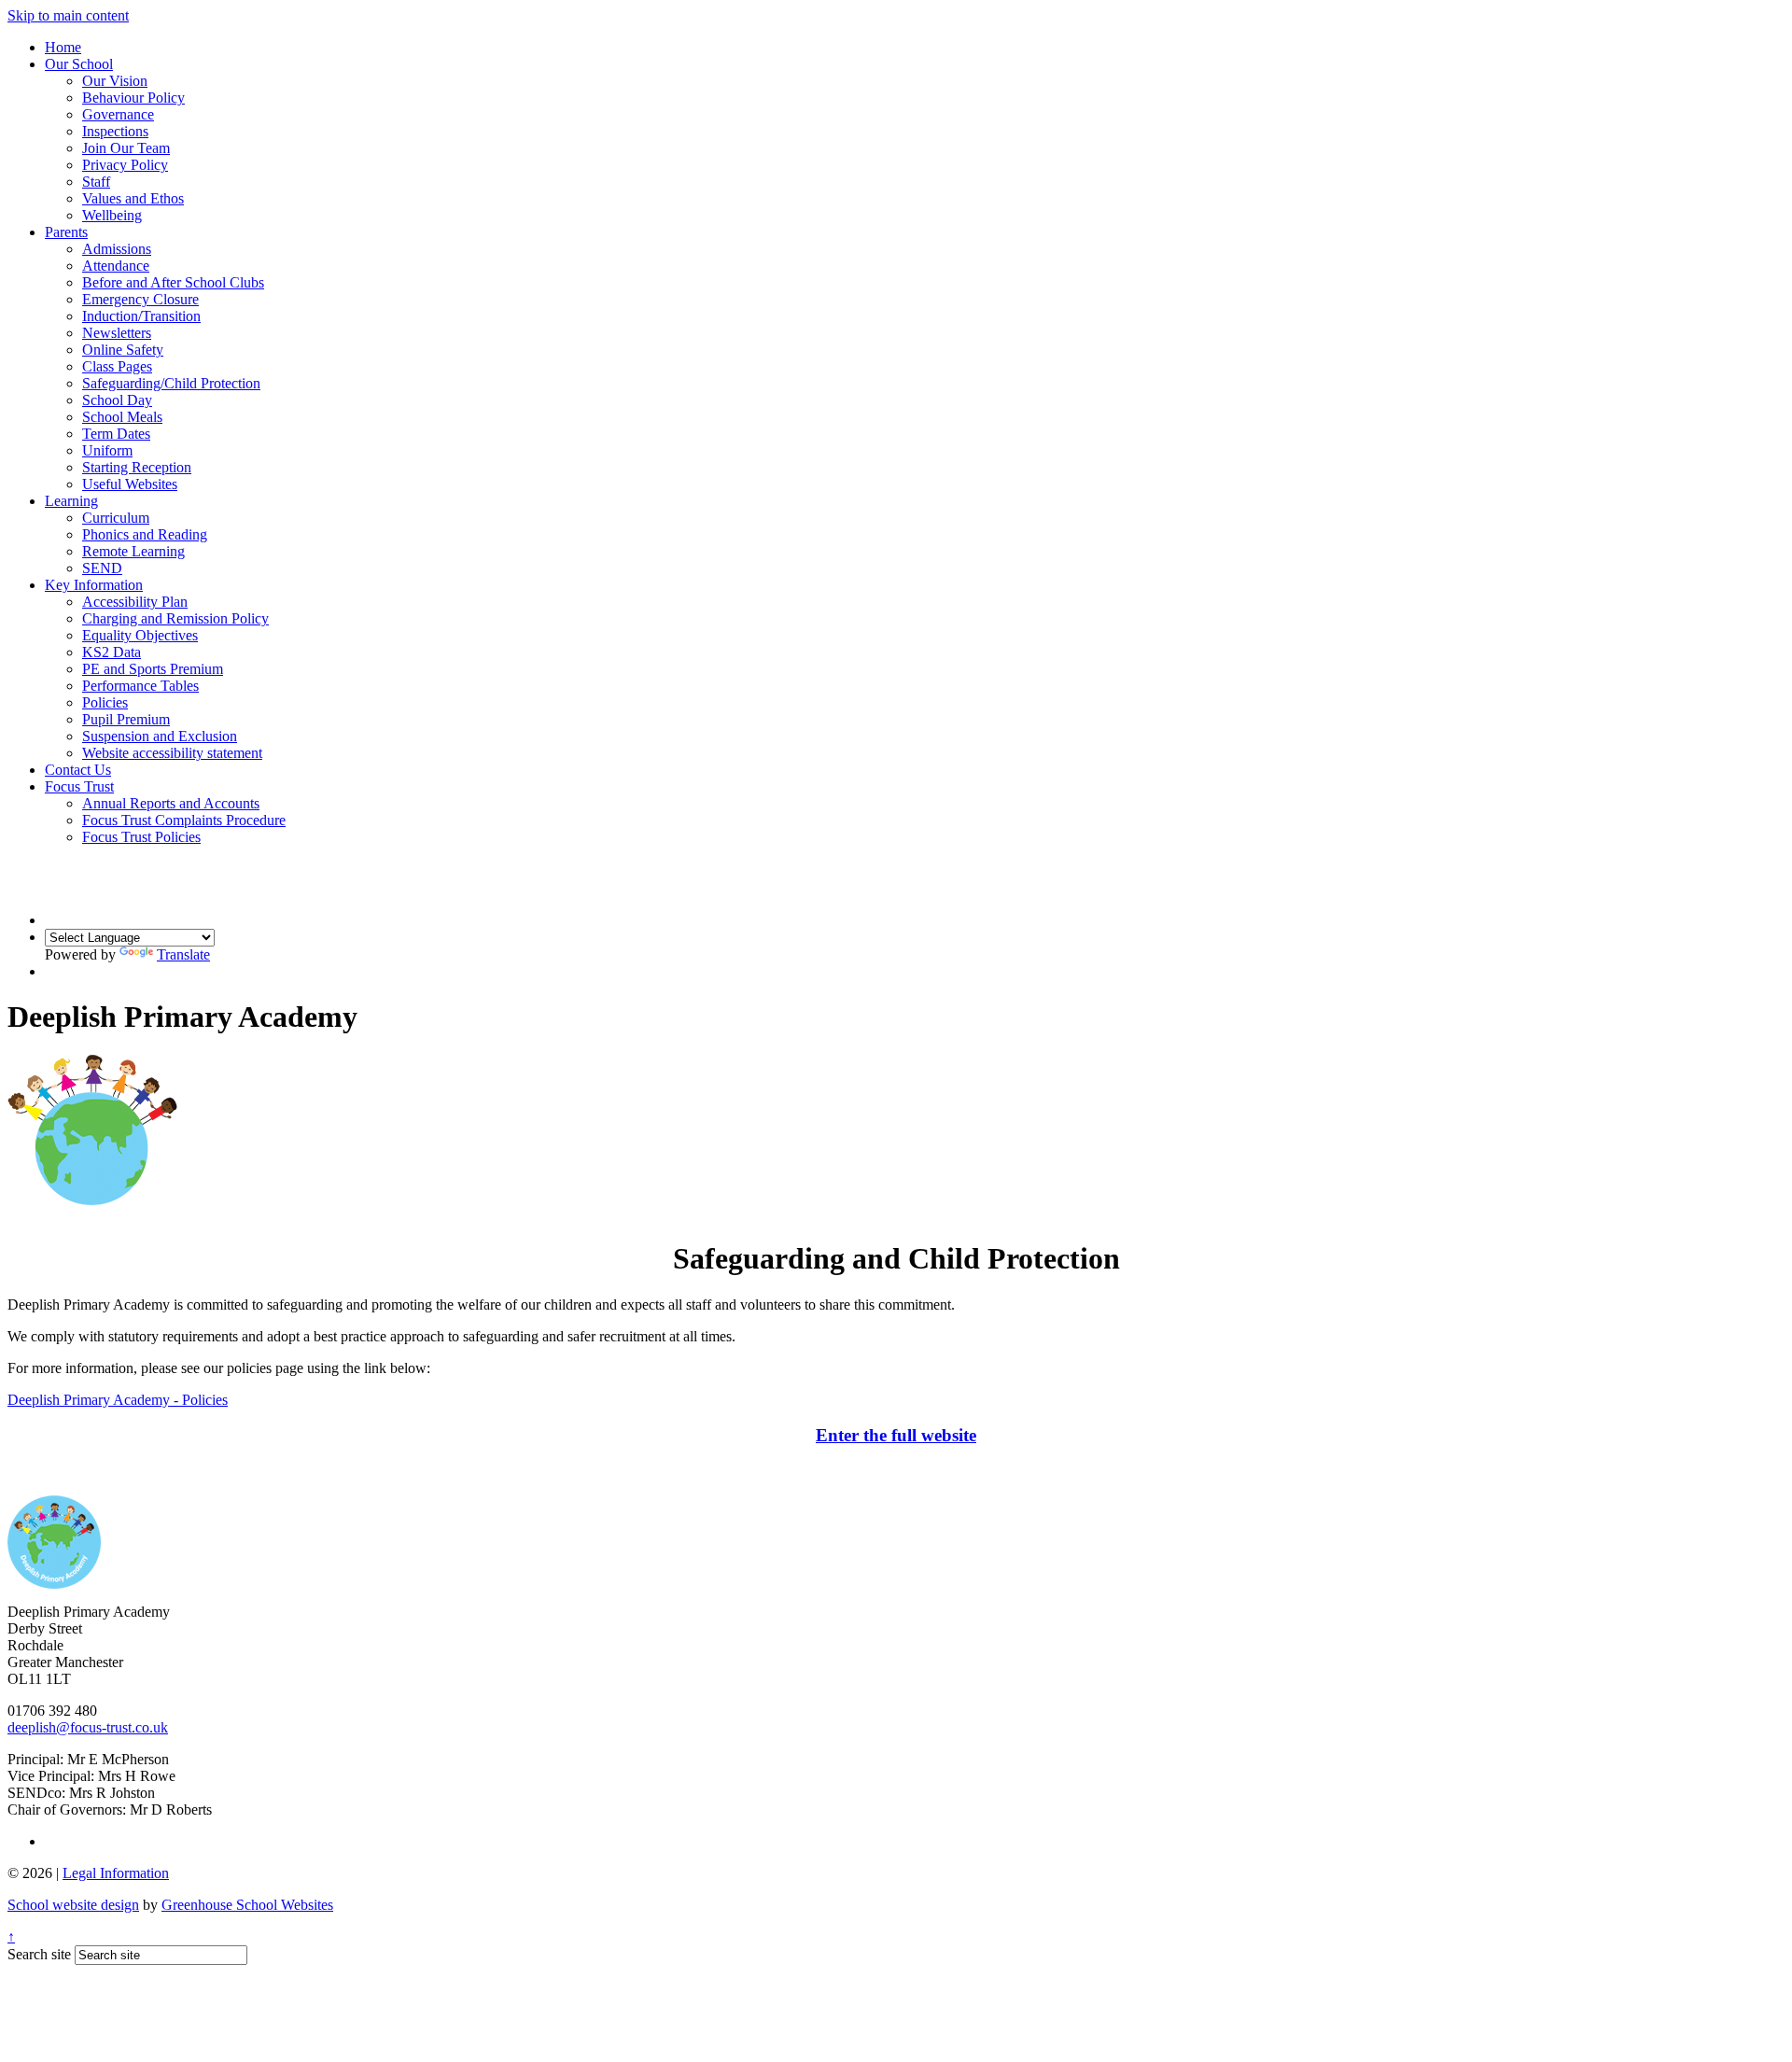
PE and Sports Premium (153, 669)
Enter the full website (896, 1435)
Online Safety (123, 350)
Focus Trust (79, 786)
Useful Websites (130, 484)
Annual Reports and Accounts (171, 803)
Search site (39, 1954)
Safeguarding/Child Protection (171, 383)
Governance (118, 114)
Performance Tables (140, 686)
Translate (183, 954)
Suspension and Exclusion (160, 736)
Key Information (94, 585)
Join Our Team (126, 148)
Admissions (117, 249)
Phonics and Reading (145, 534)
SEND (102, 568)
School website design (73, 1905)
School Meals (122, 417)
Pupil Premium (126, 719)
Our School (79, 64)
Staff (96, 182)
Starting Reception (137, 467)
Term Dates (116, 434)
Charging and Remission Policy (175, 618)
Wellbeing (112, 215)
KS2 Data (112, 652)
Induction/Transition (141, 316)
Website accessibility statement (172, 753)
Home (63, 47)
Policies (105, 702)
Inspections (115, 131)
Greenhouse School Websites (247, 1905)
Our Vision (115, 81)
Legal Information (116, 1873)
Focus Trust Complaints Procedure (184, 820)
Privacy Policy (125, 165)
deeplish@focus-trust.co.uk (88, 1727)
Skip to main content (68, 15)
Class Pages (117, 366)
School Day (117, 400)
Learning (71, 501)
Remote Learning (133, 551)
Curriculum (116, 518)
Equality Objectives (140, 635)
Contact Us (78, 770)
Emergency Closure (140, 299)
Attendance (116, 266)
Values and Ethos (133, 198)
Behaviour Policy (133, 98)
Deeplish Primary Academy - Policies (118, 1400)
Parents (66, 232)
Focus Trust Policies (141, 837)
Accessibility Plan (135, 602)
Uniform (107, 450)
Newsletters (117, 333)
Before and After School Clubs (173, 282)
